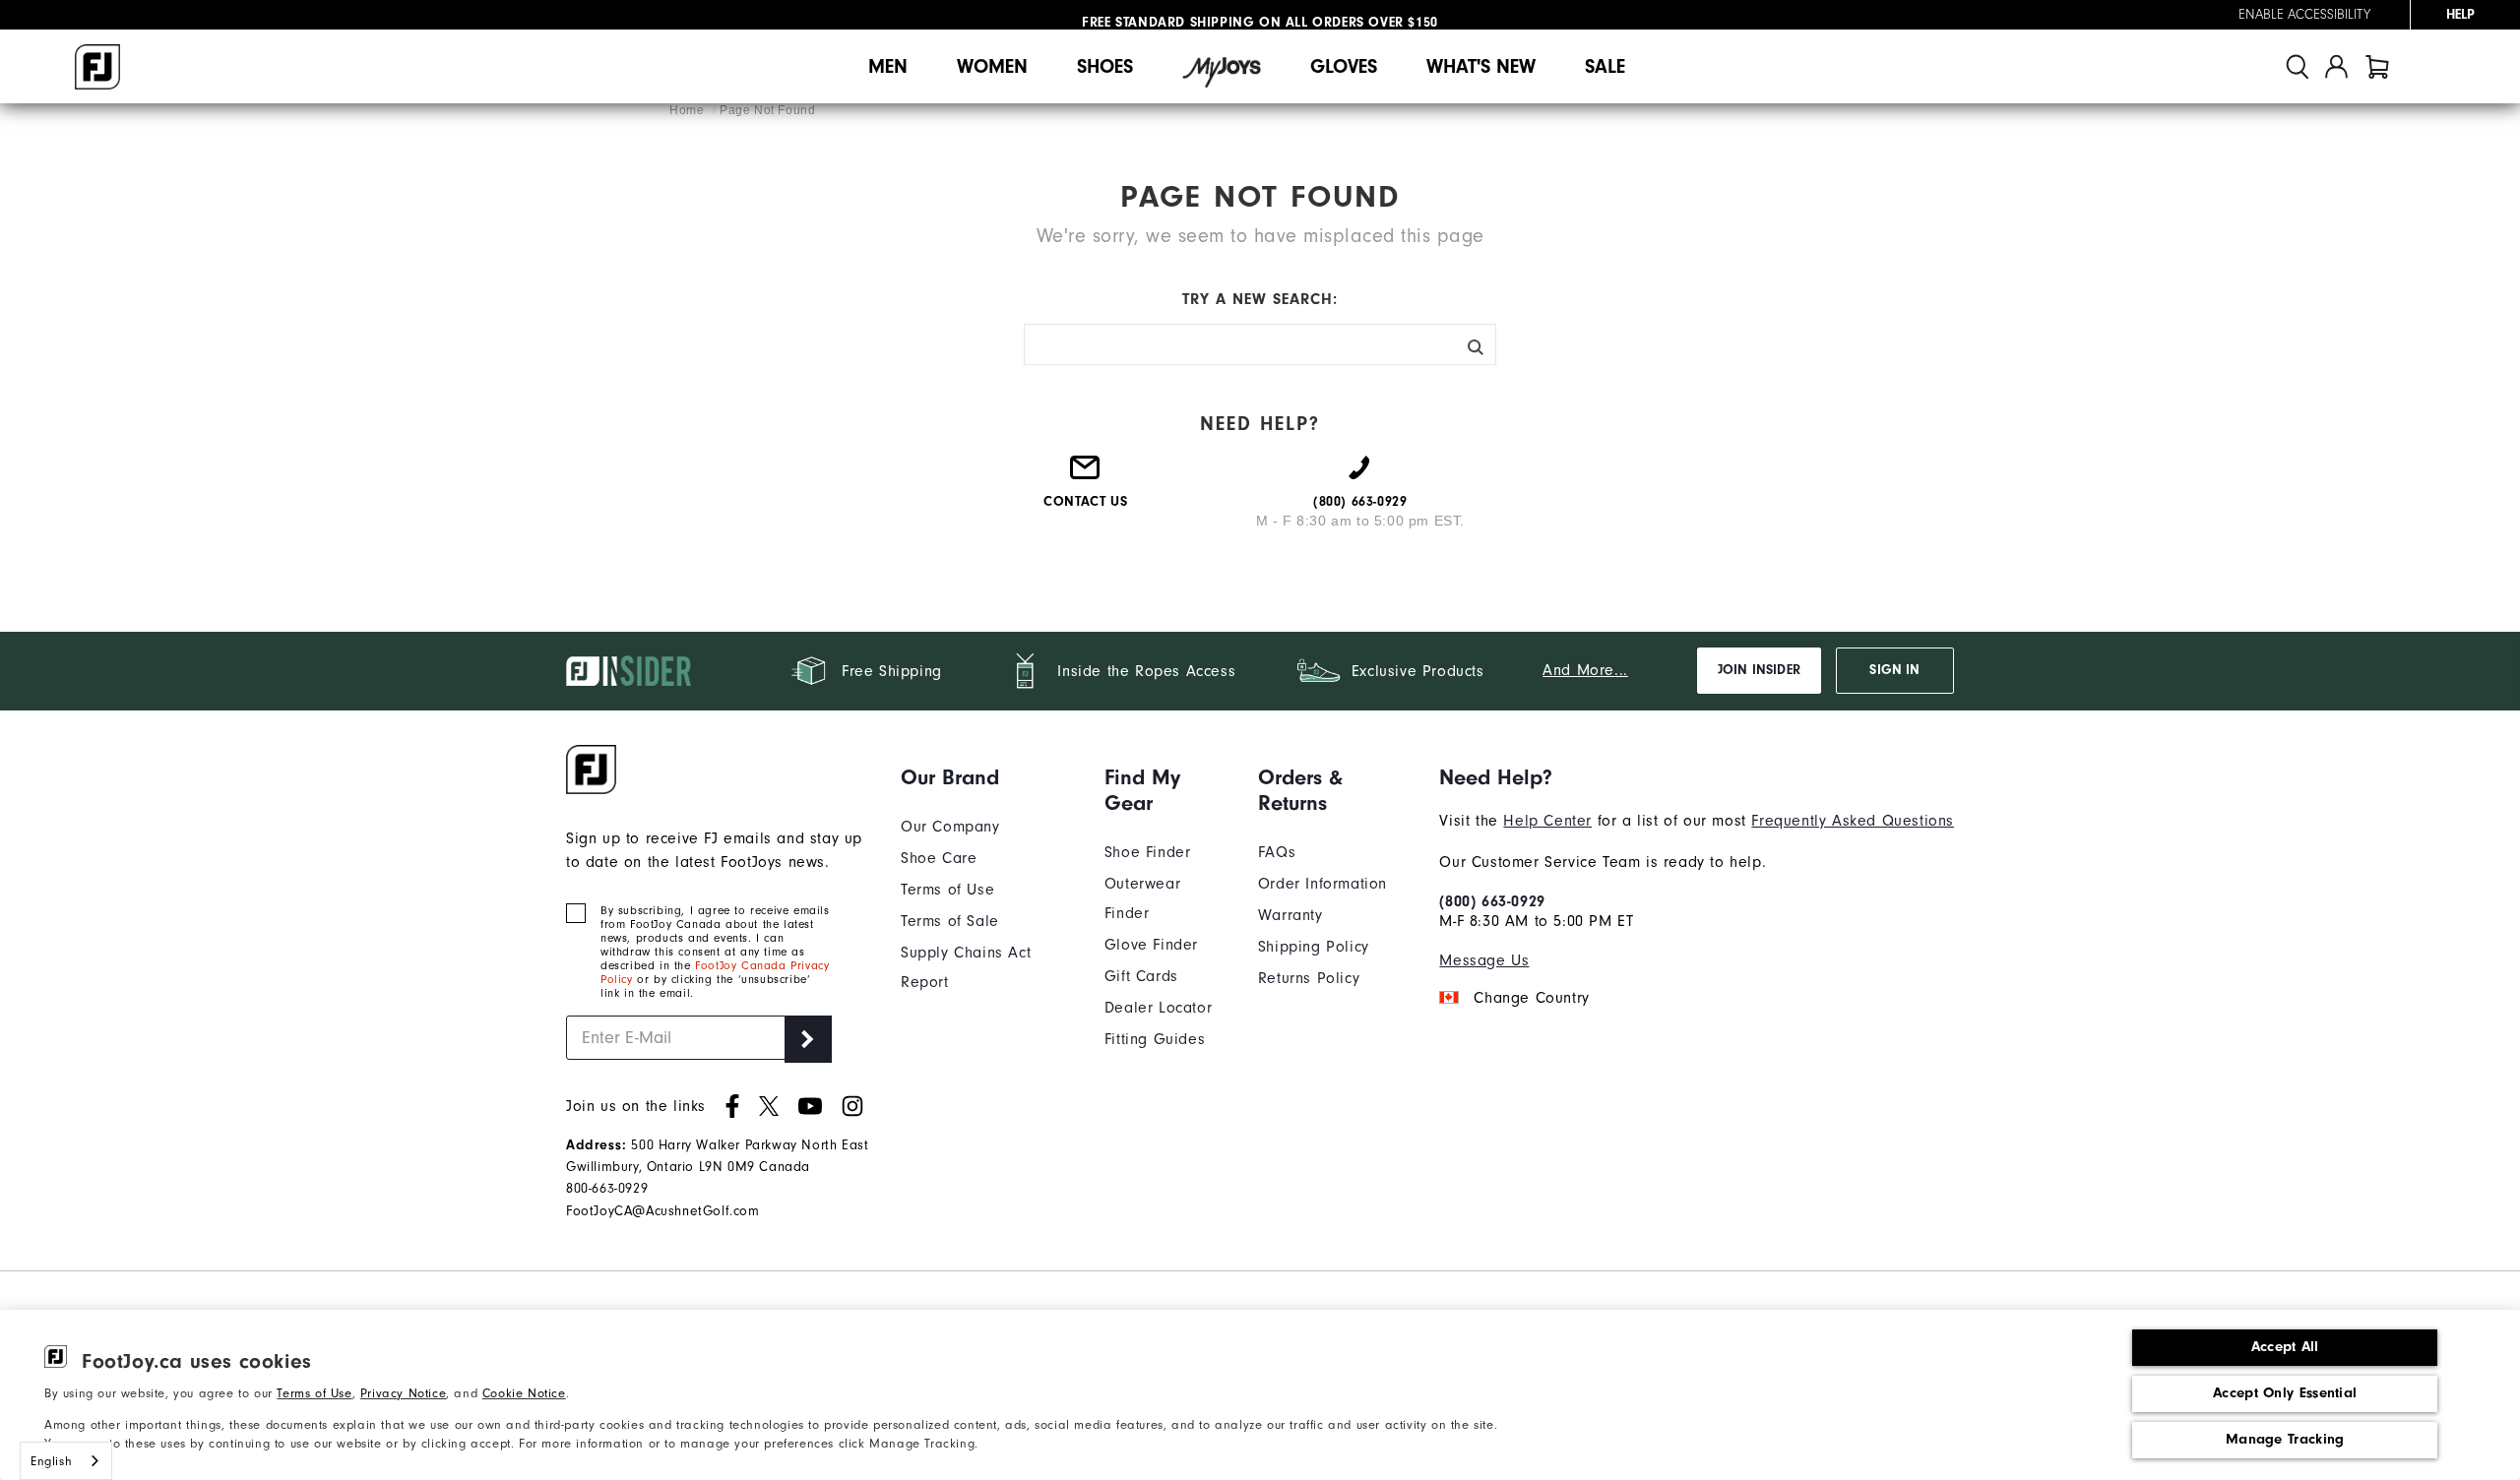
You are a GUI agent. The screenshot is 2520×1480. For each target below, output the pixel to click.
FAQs (1277, 852)
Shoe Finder (1148, 852)
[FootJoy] (97, 67)
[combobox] (66, 1461)
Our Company (950, 827)
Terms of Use (314, 1393)
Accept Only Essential (2285, 1393)
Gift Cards (1141, 976)
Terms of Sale (950, 921)
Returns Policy (1309, 978)
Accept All (2285, 1347)
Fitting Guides (1155, 1039)
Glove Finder (1151, 945)
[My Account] (2336, 66)
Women (992, 66)
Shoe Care (939, 858)
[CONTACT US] (1086, 475)
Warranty (1291, 915)
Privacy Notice (403, 1393)
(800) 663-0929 (1492, 901)
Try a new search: (1260, 299)
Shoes (1105, 66)
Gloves (1344, 66)
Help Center (1547, 821)
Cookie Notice (524, 1393)
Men (888, 66)
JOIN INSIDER (1759, 670)
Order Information (1323, 884)
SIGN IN (1894, 670)
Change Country (1531, 998)
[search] (2298, 66)
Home (689, 110)
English (51, 1461)
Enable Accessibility (2304, 15)
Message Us (1484, 960)
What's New (1481, 66)
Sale (1605, 66)
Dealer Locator (1158, 1008)
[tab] (2377, 66)
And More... (1585, 670)
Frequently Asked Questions (1853, 821)
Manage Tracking (2285, 1439)
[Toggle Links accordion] (988, 777)
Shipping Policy (1314, 947)
